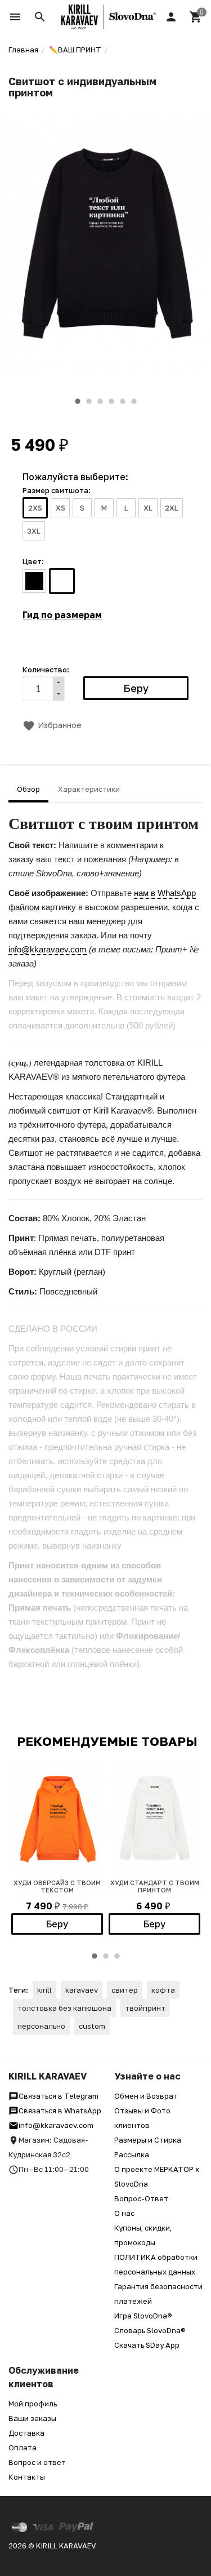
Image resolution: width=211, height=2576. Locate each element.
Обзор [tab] (28, 789)
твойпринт (145, 2008)
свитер (125, 1990)
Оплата (23, 2448)
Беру (57, 1924)
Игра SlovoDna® (143, 2316)
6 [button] (134, 401)
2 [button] (89, 401)
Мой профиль (33, 2404)
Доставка (26, 2433)
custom (92, 2026)
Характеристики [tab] (89, 789)
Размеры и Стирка (148, 2140)
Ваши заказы (32, 2418)
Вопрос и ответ (37, 2462)
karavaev (82, 1990)
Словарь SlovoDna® (150, 2330)
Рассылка (132, 2154)
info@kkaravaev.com (48, 949)
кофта (163, 1990)
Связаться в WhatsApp (60, 2111)
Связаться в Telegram (59, 2096)
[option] (105, 243)
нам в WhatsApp (165, 893)
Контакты (27, 2477)
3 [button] (100, 401)
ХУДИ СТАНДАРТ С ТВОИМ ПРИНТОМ (155, 1886)
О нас (124, 2213)
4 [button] (111, 401)
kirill (44, 1990)
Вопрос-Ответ (141, 2198)
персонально (41, 2026)
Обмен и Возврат (146, 2096)
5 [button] (123, 401)
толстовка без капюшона (64, 2008)
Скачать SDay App (147, 2345)
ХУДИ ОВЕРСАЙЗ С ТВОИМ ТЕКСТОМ (57, 1886)
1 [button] (78, 401)
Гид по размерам (62, 615)
